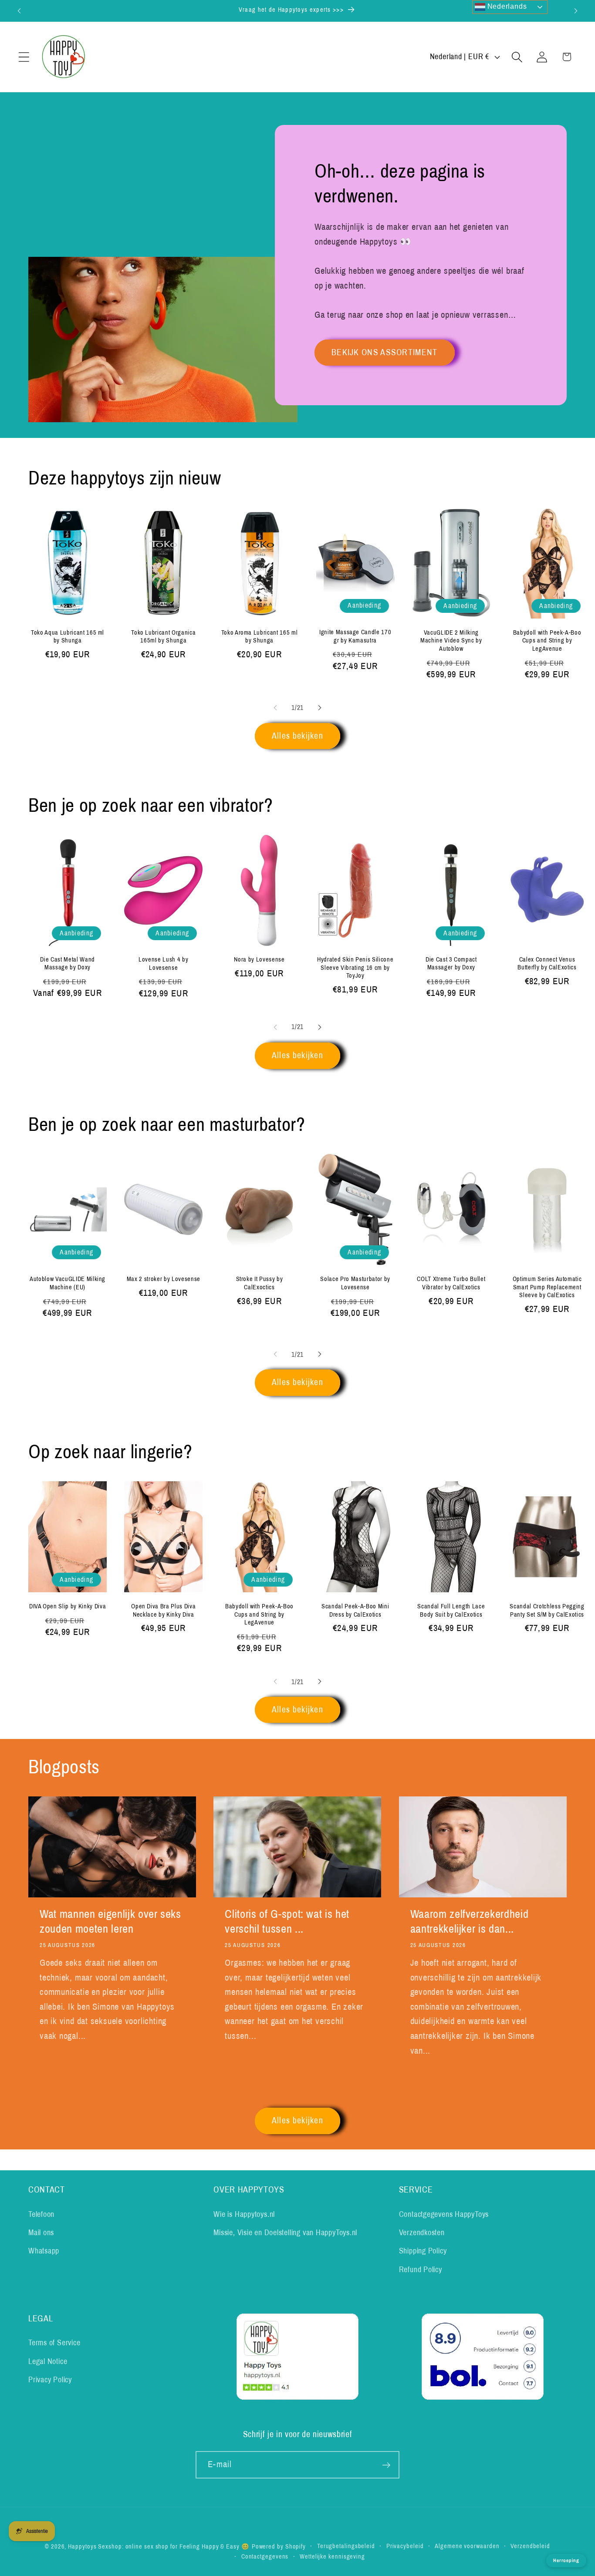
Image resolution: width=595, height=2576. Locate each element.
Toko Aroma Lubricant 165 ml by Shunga (260, 636)
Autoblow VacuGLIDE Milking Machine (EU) (68, 1283)
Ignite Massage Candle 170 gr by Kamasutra (355, 636)
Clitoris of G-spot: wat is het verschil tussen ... (287, 1922)
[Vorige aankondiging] (19, 11)
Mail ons (41, 2233)
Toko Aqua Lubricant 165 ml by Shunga (68, 636)
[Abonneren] (386, 2465)
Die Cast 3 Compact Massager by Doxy (451, 963)
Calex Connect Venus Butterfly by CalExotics (547, 963)
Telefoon (41, 2214)
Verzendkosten (422, 2233)
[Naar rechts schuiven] (320, 708)
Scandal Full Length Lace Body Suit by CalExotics (451, 1610)
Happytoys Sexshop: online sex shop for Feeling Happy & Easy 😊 (159, 2546)
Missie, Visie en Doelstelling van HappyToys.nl (285, 2233)
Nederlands (506, 6)
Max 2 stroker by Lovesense (164, 1279)
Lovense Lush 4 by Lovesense (163, 963)
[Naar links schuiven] (275, 708)
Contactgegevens (265, 2556)
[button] (24, 57)
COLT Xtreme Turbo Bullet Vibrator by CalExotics (451, 1283)
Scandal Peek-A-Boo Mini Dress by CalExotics (355, 1610)
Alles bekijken (297, 736)
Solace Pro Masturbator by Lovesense (355, 1283)
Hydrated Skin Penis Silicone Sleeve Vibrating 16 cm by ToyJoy (355, 967)
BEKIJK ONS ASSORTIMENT (385, 352)
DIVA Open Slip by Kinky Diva (68, 1606)
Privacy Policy (50, 2380)
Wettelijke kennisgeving (332, 2556)
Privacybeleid (405, 2546)
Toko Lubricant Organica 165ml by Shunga (163, 636)
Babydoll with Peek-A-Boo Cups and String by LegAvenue (547, 640)
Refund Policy (421, 2270)
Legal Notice (48, 2361)
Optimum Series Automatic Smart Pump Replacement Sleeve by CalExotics (547, 1287)
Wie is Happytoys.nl (244, 2214)
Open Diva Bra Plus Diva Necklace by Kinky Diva (163, 1610)
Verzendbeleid (530, 2546)
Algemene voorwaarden (467, 2546)
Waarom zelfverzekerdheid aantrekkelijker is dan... (470, 1922)
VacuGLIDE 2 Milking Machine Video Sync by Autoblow (451, 640)
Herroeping (566, 2560)
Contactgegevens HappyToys (444, 2214)
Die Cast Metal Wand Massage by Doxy (68, 963)
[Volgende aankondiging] (576, 11)
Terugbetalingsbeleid (346, 2546)
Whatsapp (44, 2251)
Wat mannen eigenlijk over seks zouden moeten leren (110, 1922)
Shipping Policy (423, 2251)
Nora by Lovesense (259, 959)
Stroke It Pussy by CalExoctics (260, 1283)
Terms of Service (54, 2343)
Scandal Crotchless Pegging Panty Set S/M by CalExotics (547, 1610)
